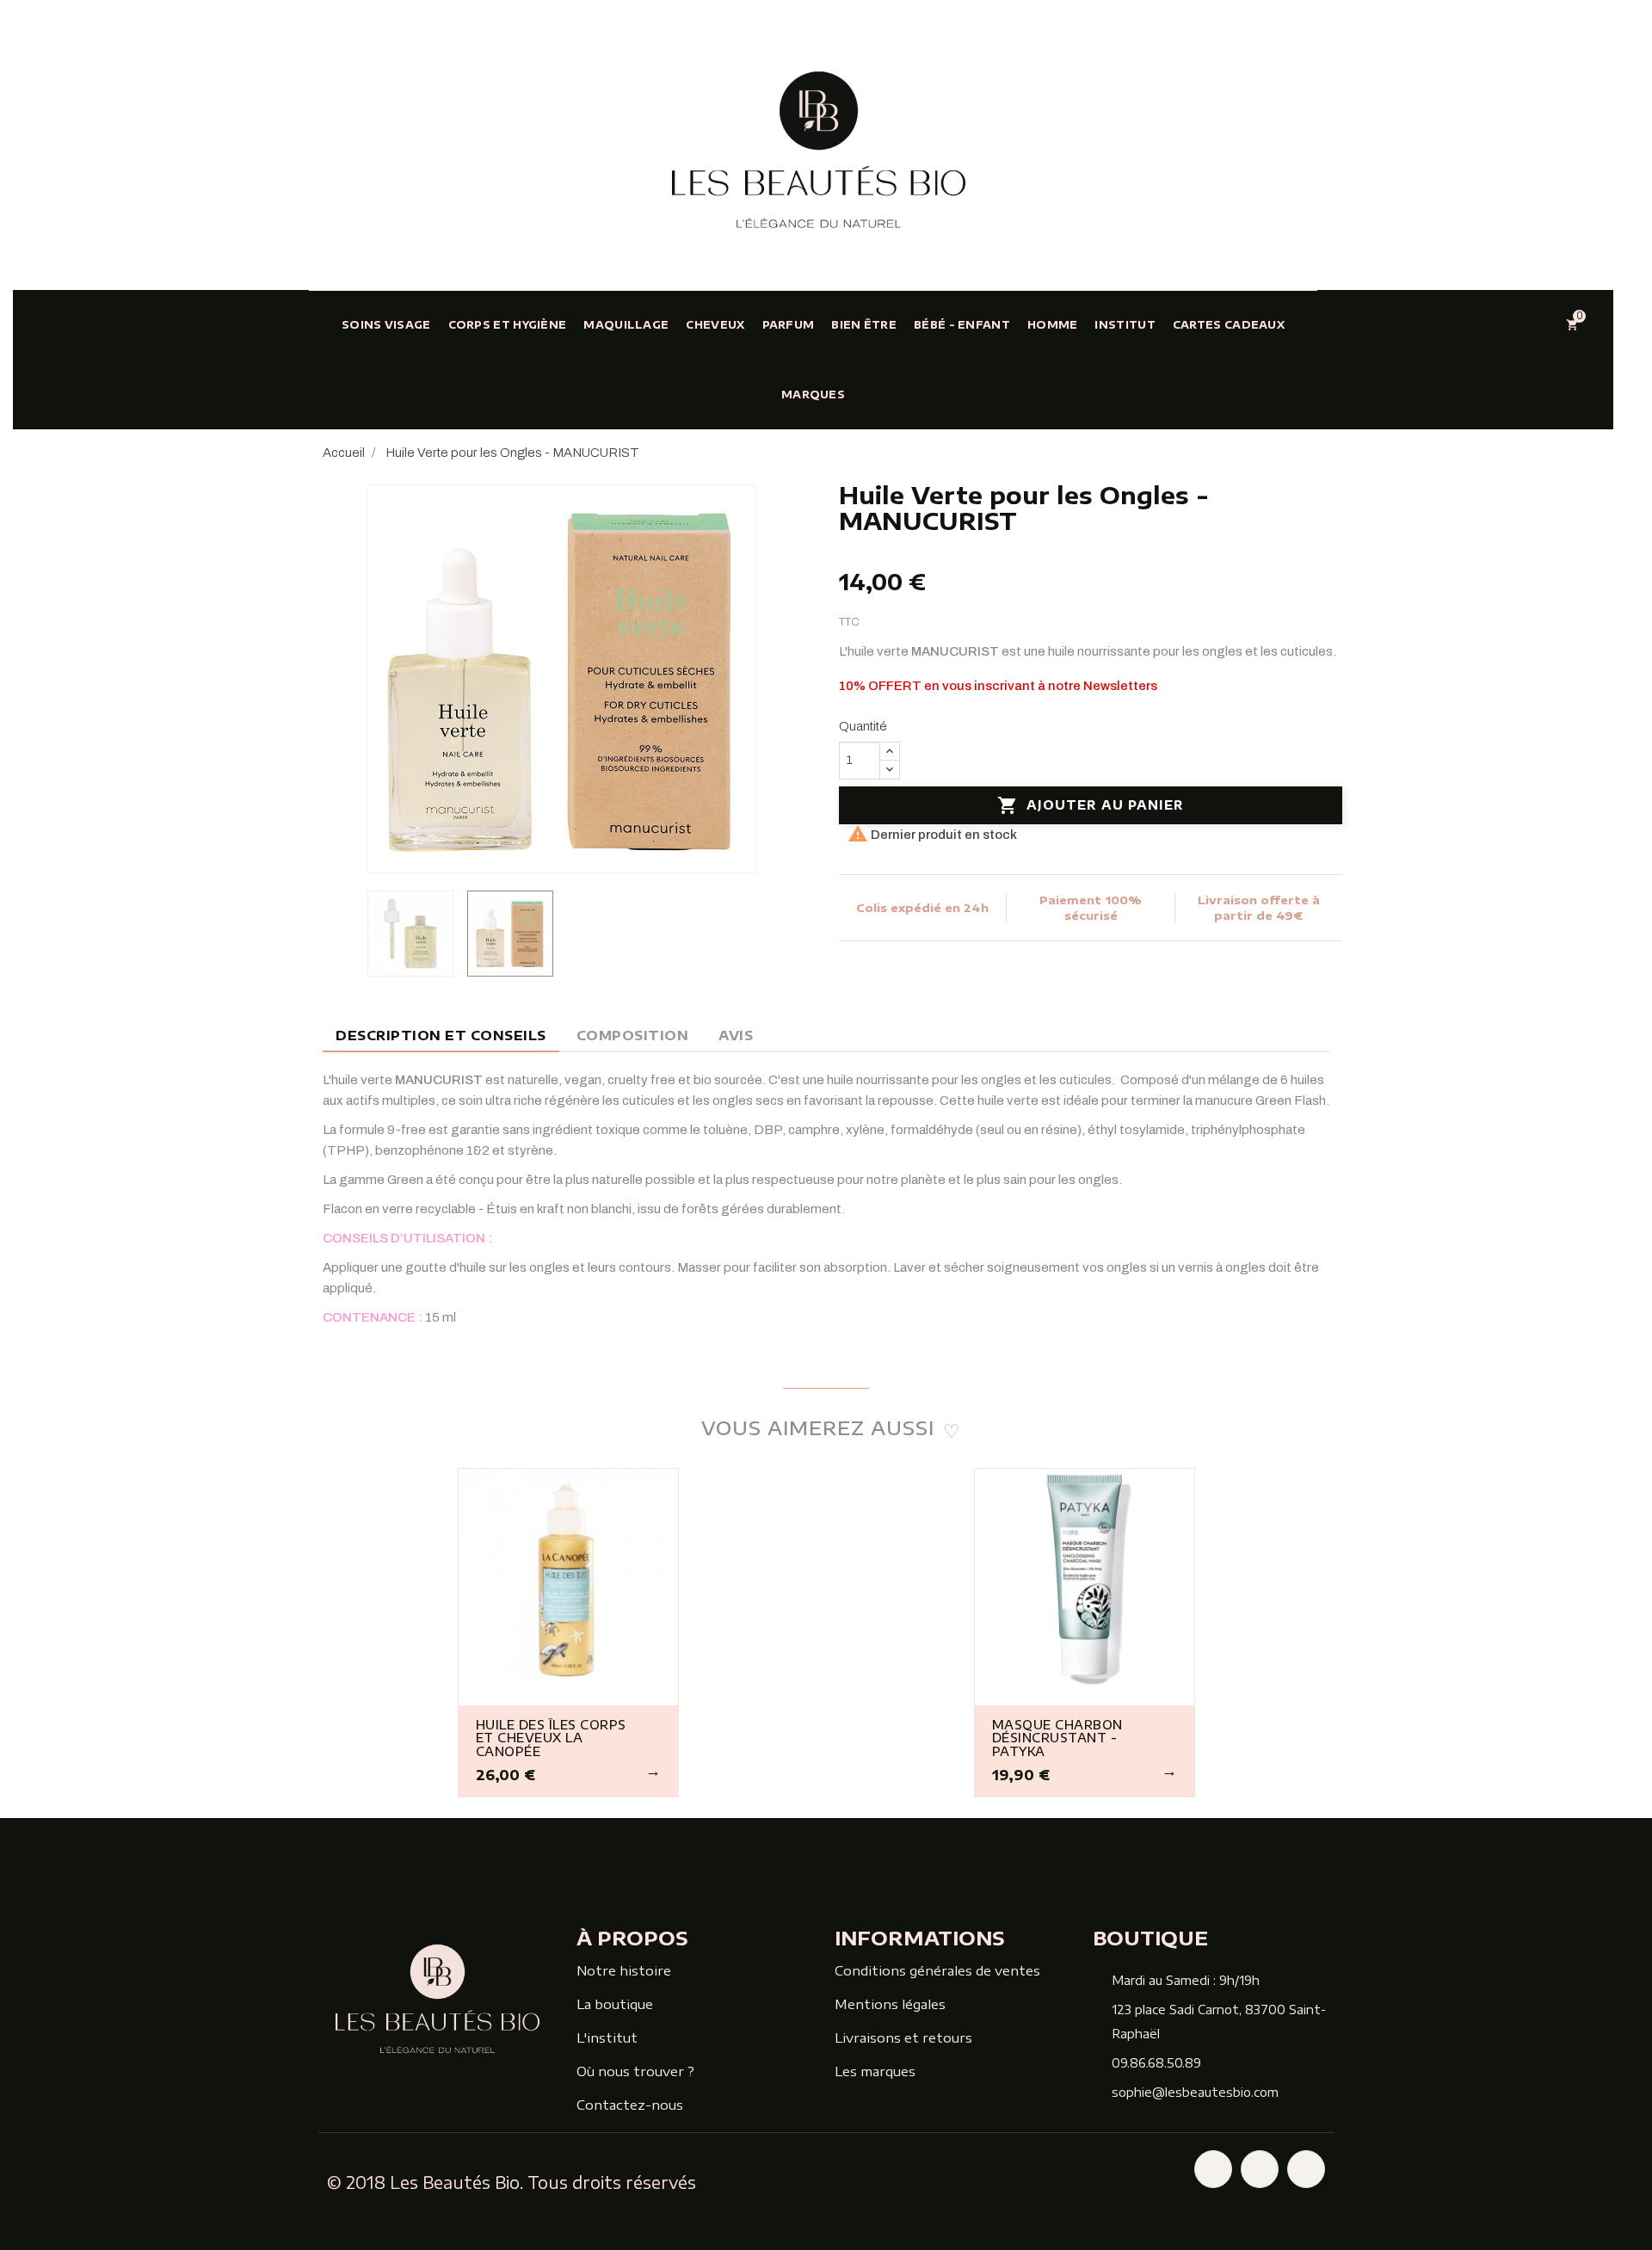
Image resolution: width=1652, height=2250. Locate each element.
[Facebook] (1213, 2169)
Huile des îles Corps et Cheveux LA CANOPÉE (551, 1738)
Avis (736, 1035)
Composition (633, 1035)
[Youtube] (1306, 2169)
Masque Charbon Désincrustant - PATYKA (1057, 1738)
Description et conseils (441, 1035)
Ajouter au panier (1091, 805)
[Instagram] (1260, 2169)
